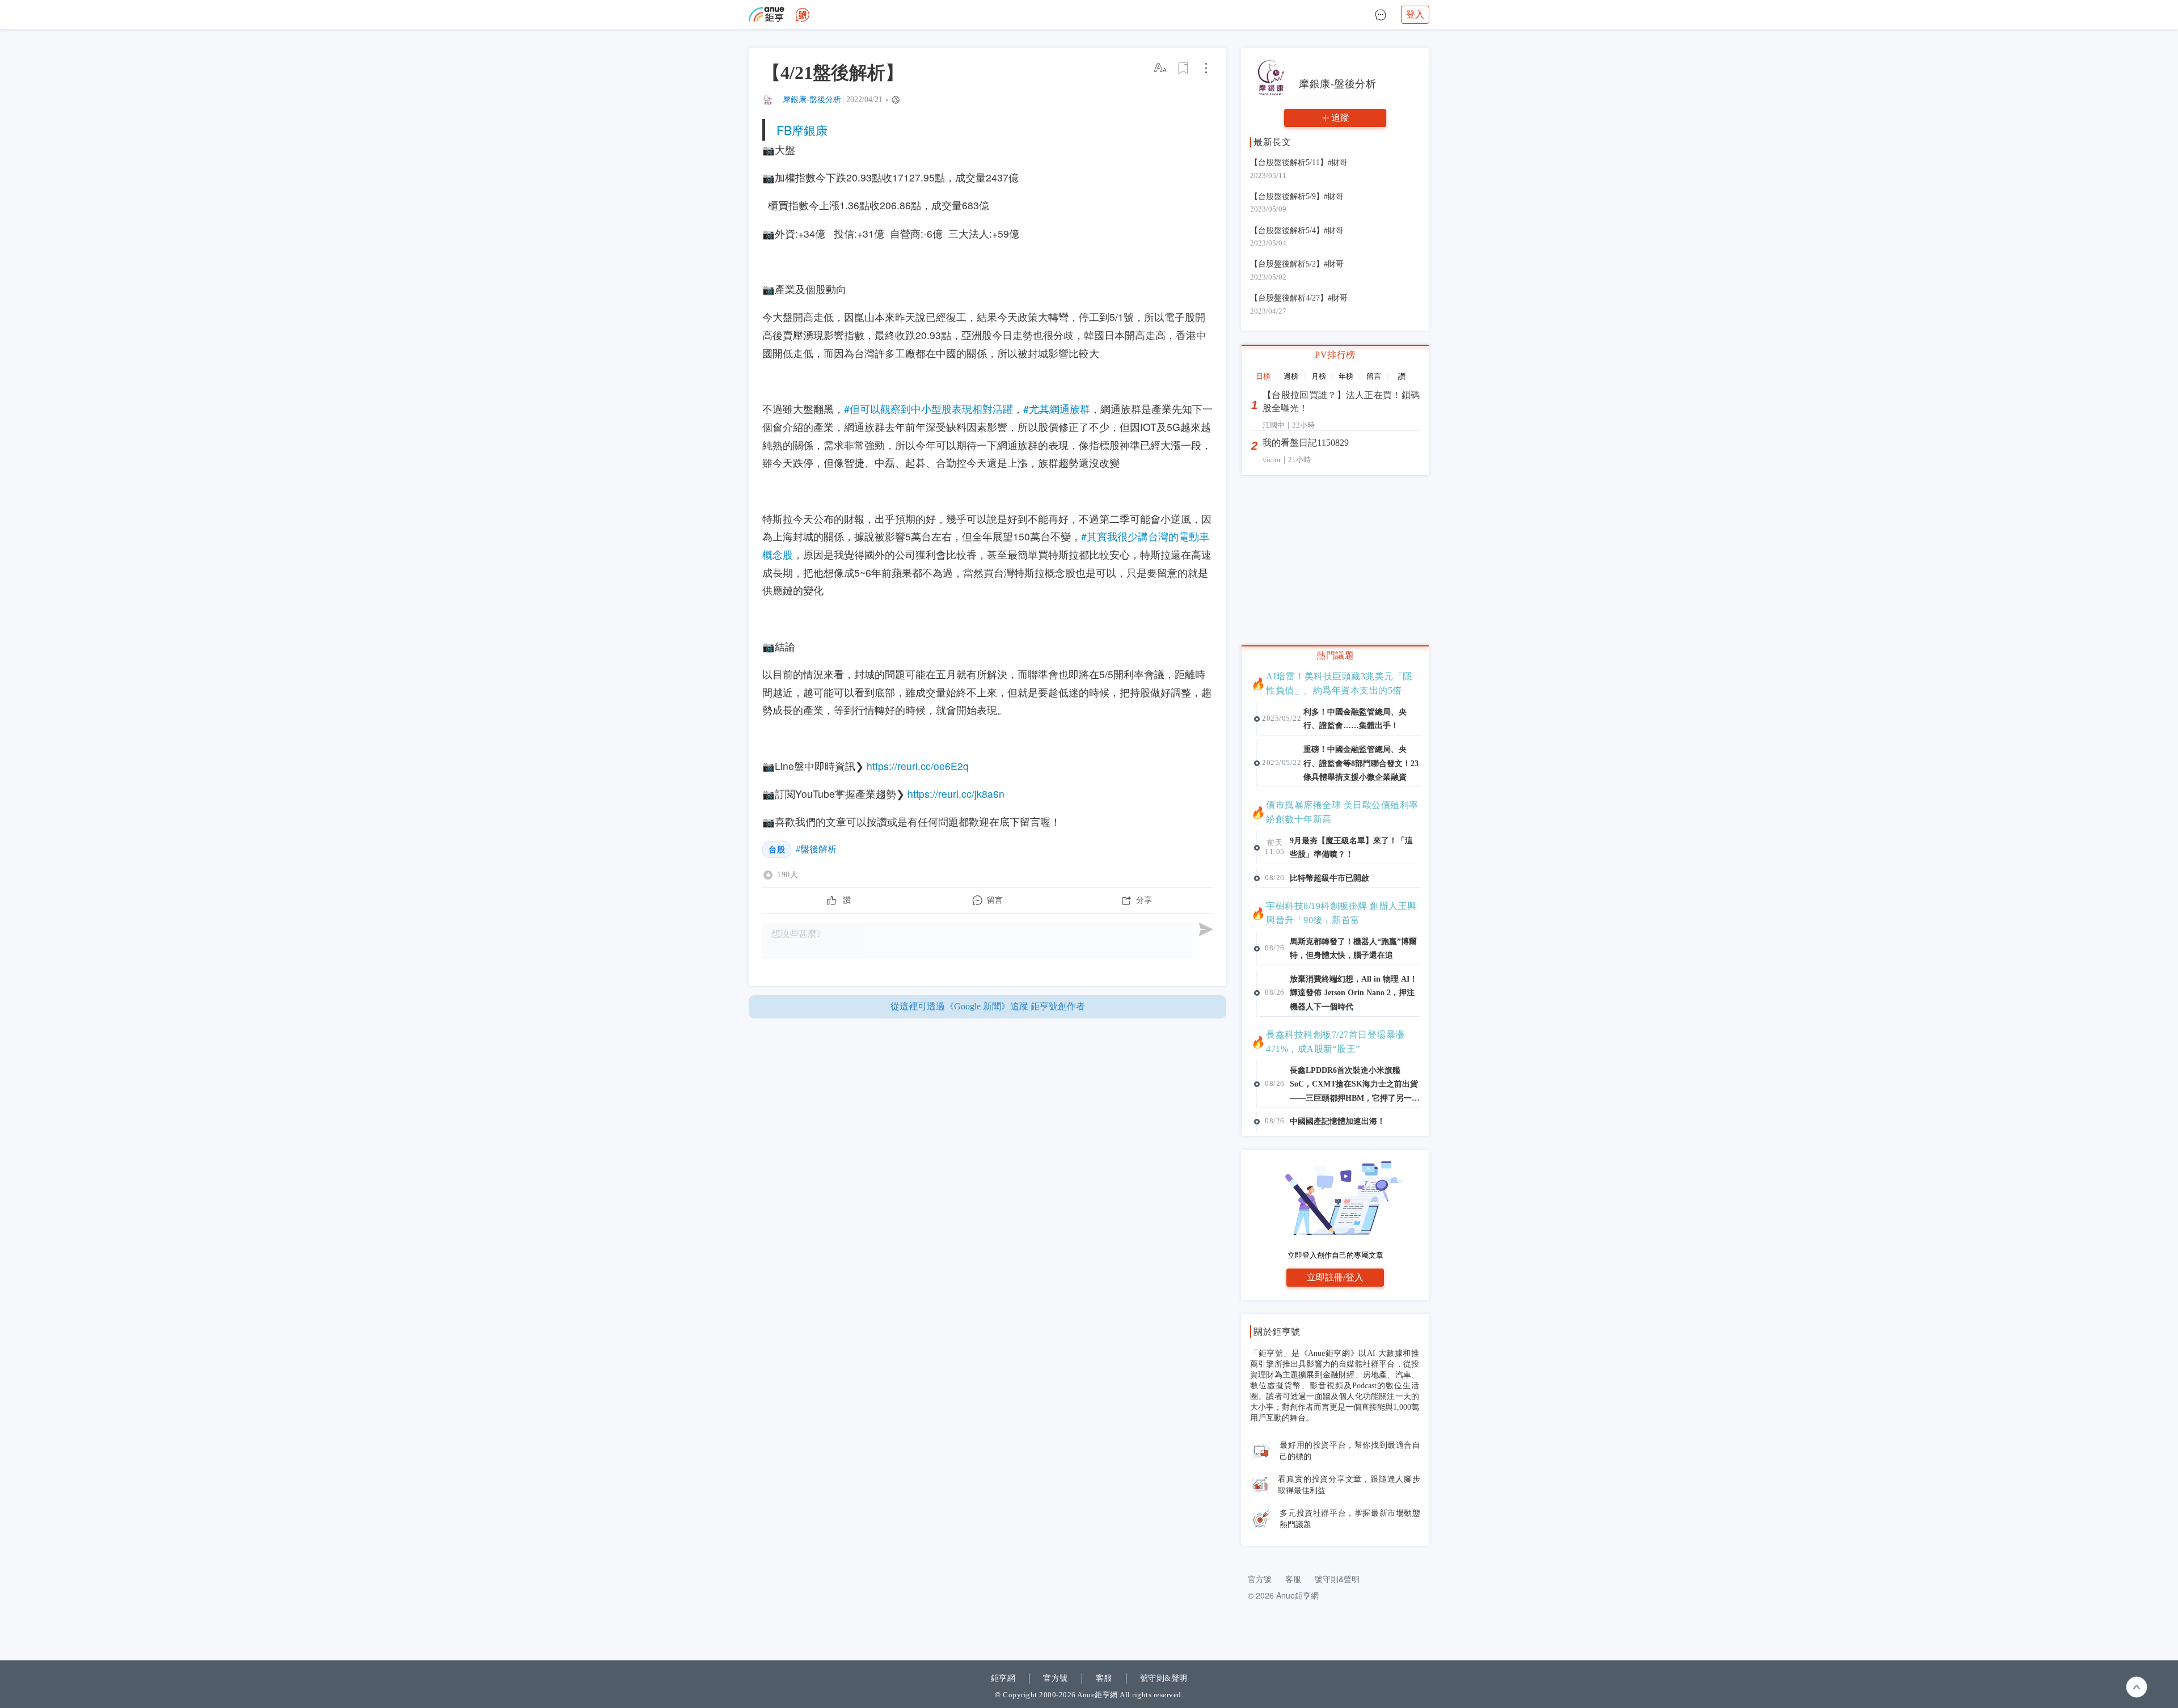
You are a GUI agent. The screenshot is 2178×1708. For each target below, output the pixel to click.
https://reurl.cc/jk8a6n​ (956, 794)
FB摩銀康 (802, 130)
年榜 (1346, 376)
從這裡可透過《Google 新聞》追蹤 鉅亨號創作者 (988, 1006)
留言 (1374, 376)
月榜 (1319, 376)
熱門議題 (1335, 655)
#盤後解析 (816, 849)
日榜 (1263, 376)
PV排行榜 (1335, 355)
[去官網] (767, 14)
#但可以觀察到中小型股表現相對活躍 (928, 409)
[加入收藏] (1184, 68)
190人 (788, 875)
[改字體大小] (1161, 68)
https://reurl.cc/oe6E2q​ (918, 766)
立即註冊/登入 (1335, 1277)
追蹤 (1340, 118)
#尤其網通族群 (1057, 409)
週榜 (1291, 376)
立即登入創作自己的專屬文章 (1335, 1255)
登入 (1415, 14)
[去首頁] (803, 15)
